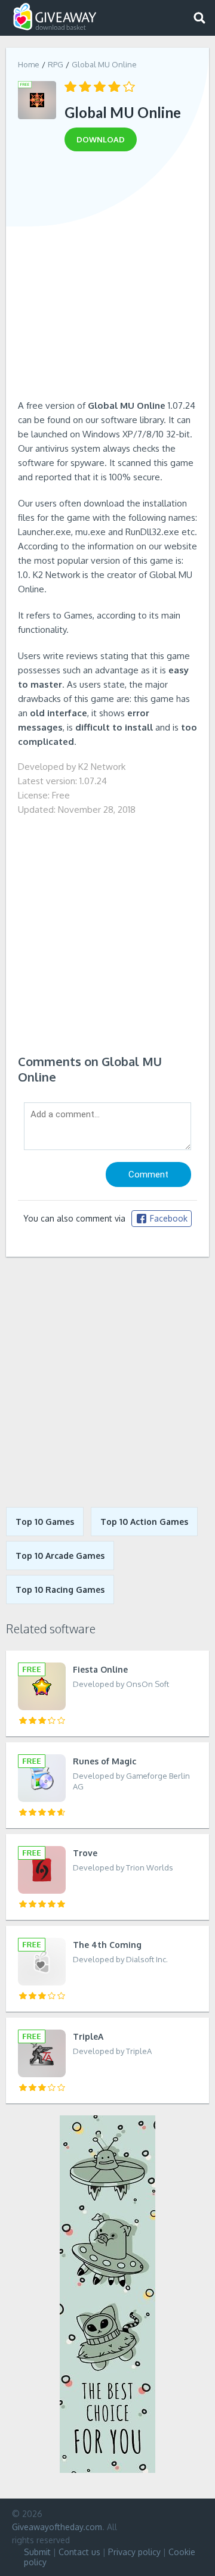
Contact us (79, 2552)
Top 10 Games (45, 1522)
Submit (37, 2552)
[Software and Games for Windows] (55, 17)
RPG (56, 64)
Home (29, 64)
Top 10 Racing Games (60, 1590)
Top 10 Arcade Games (60, 1556)
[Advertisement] (107, 279)
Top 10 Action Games (144, 1522)
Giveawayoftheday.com (57, 2527)
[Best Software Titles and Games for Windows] (107, 1382)
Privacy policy (134, 2552)
